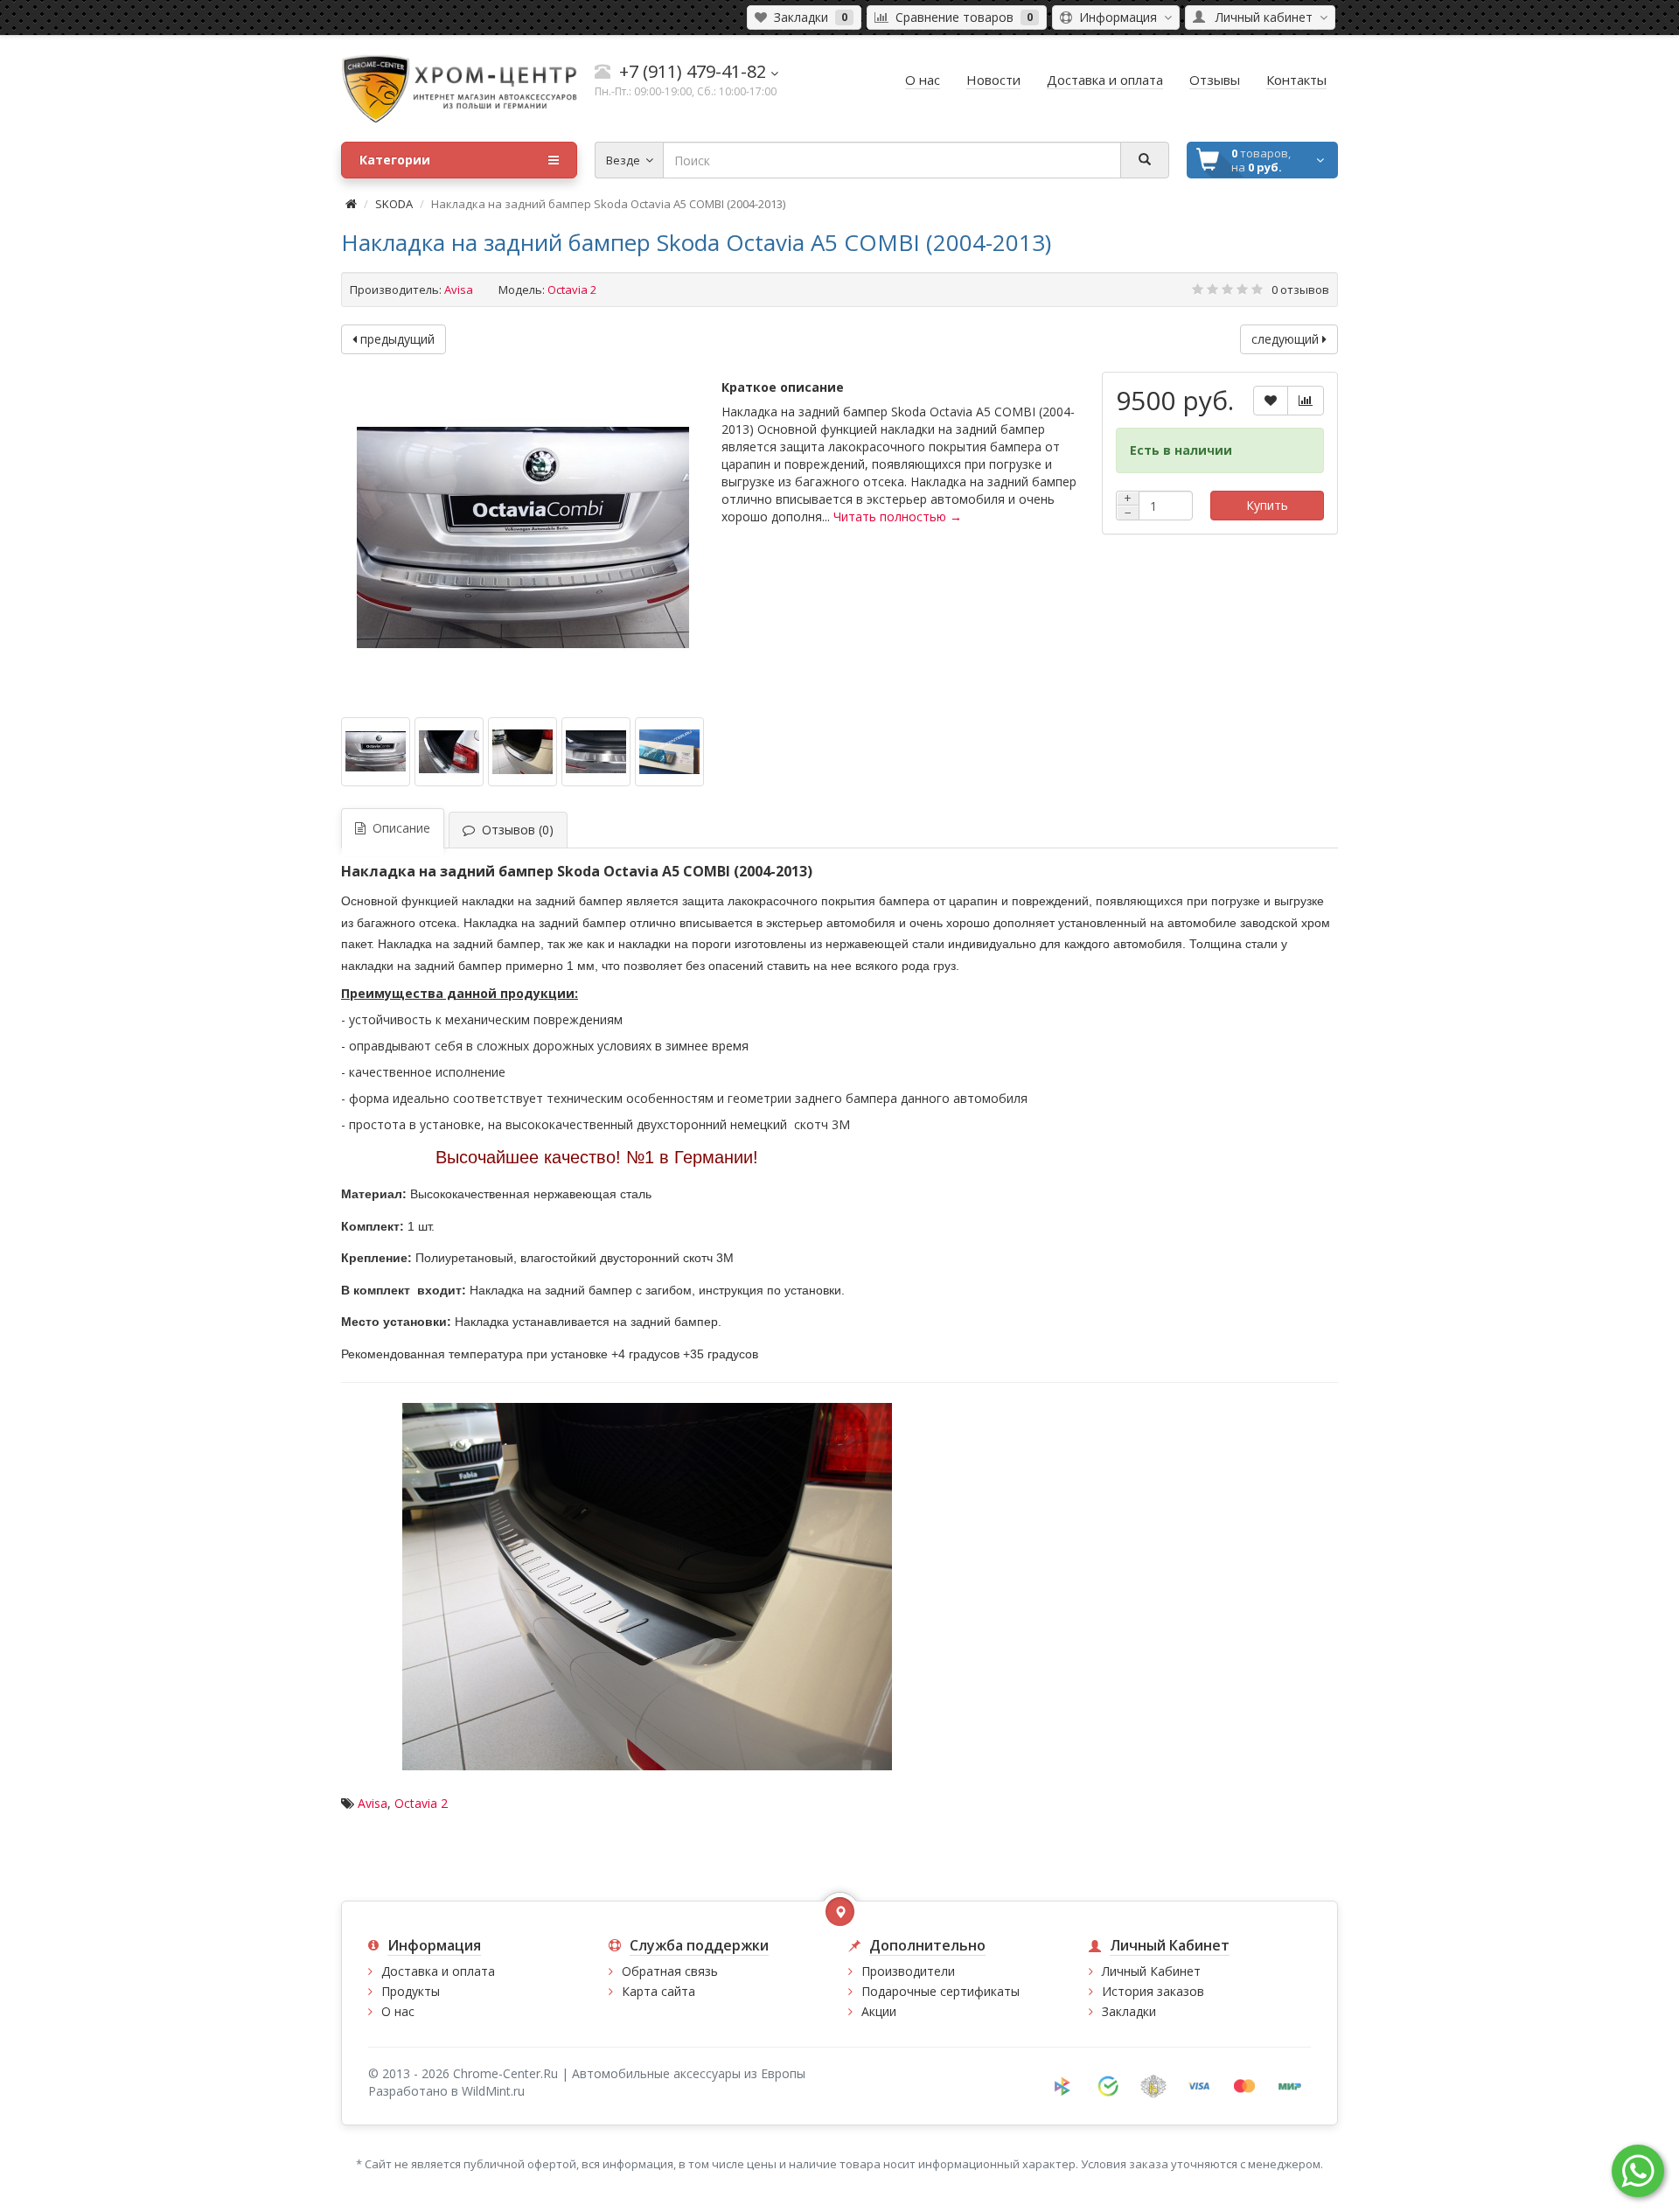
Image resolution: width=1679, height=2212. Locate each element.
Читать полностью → (898, 516)
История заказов (1153, 1991)
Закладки (1129, 2011)
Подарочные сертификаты (941, 1991)
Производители (908, 1971)
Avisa (459, 290)
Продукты (411, 1991)
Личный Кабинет (1151, 1971)
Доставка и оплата (438, 1971)
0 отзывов (1300, 290)
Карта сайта (658, 1991)
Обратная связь (670, 1971)
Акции (879, 2011)
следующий (1287, 339)
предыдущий (396, 339)
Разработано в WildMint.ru (446, 2091)
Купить (1267, 505)
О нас (398, 2011)
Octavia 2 (421, 1803)
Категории (395, 160)
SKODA (394, 204)
